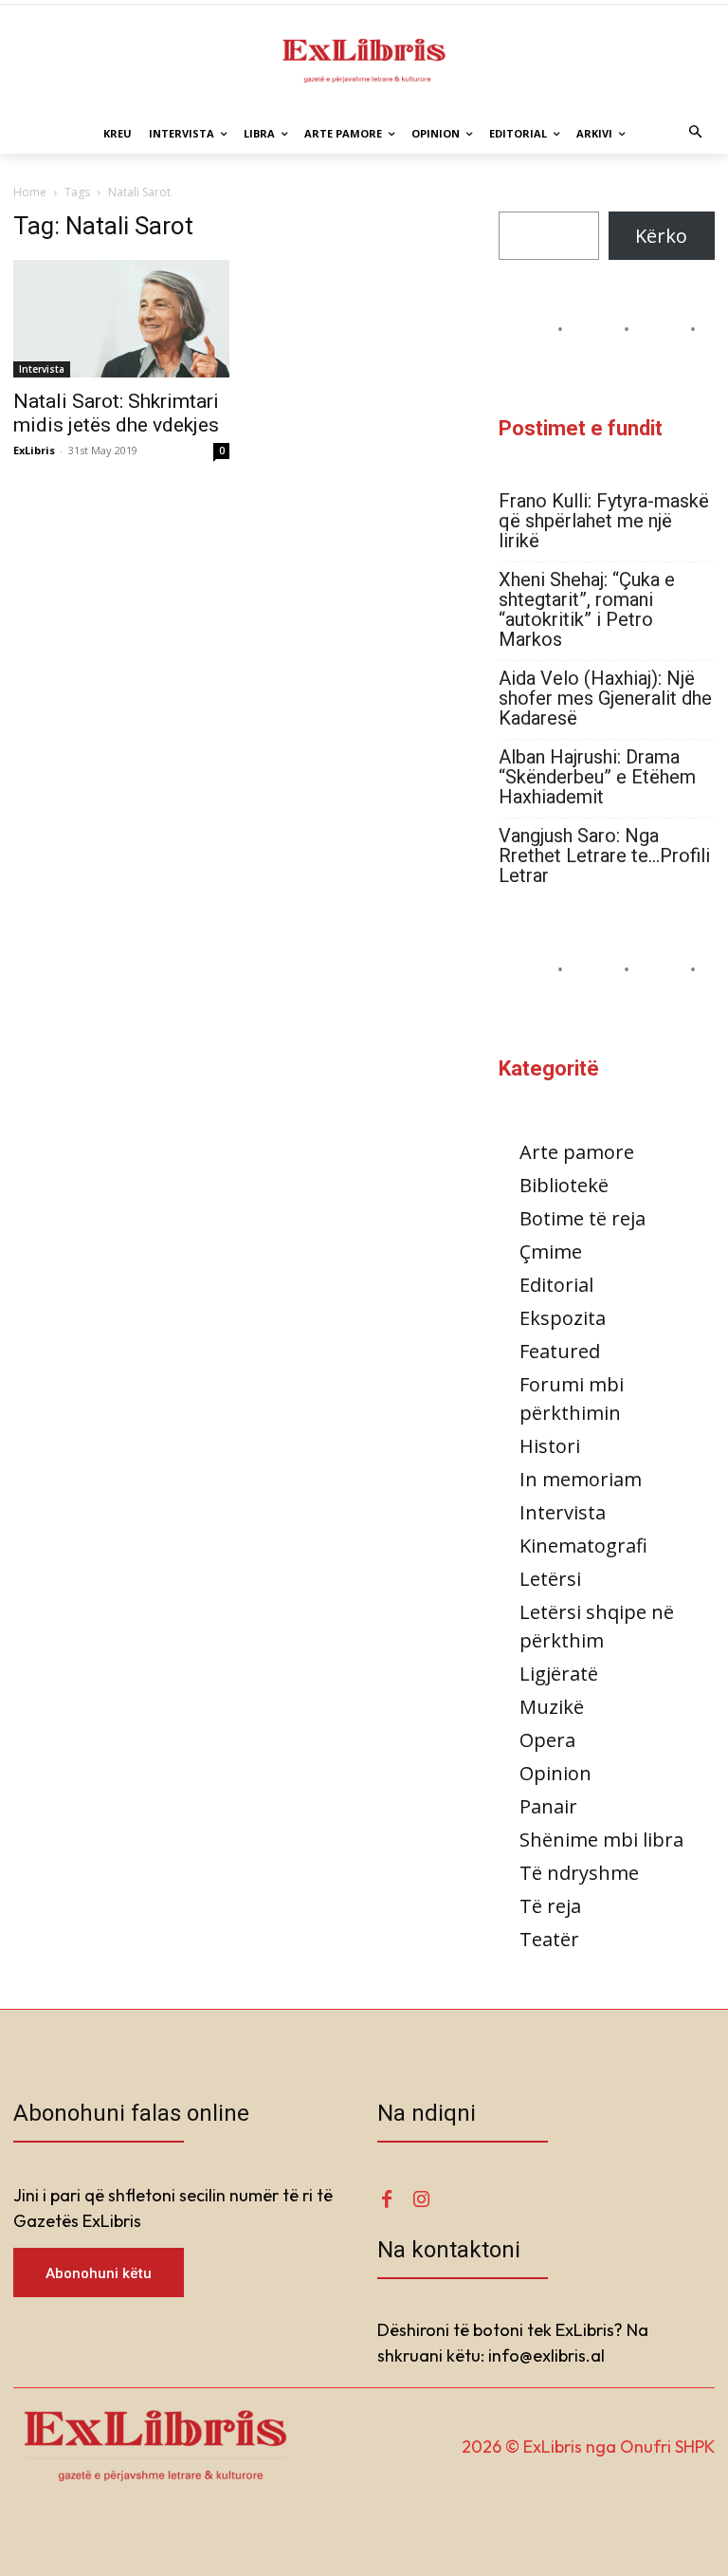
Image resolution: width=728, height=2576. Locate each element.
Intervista (42, 369)
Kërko (661, 236)
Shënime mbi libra (601, 1840)
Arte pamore (577, 1152)
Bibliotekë (564, 1185)
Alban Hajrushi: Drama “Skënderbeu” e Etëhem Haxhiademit (597, 777)
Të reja (550, 1906)
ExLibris (34, 450)
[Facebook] (387, 2199)
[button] (696, 134)
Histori (550, 1446)
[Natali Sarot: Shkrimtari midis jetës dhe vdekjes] (121, 319)
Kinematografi (583, 1546)
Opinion (555, 1773)
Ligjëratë (559, 1674)
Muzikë (552, 1707)
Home (30, 192)
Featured (560, 1351)
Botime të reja (582, 1218)
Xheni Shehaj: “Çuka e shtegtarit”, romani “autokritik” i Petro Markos (587, 610)
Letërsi (550, 1579)
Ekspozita (563, 1318)
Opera (547, 1740)
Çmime (551, 1251)
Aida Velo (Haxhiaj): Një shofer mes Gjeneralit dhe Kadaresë (605, 699)
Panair (548, 1806)
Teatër (549, 1939)
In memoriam (581, 1479)
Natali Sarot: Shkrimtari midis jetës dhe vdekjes (116, 413)
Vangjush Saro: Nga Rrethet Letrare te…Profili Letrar (604, 856)
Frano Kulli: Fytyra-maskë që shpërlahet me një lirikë (604, 521)
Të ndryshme (579, 1873)
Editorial (556, 1285)
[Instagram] (421, 2199)
